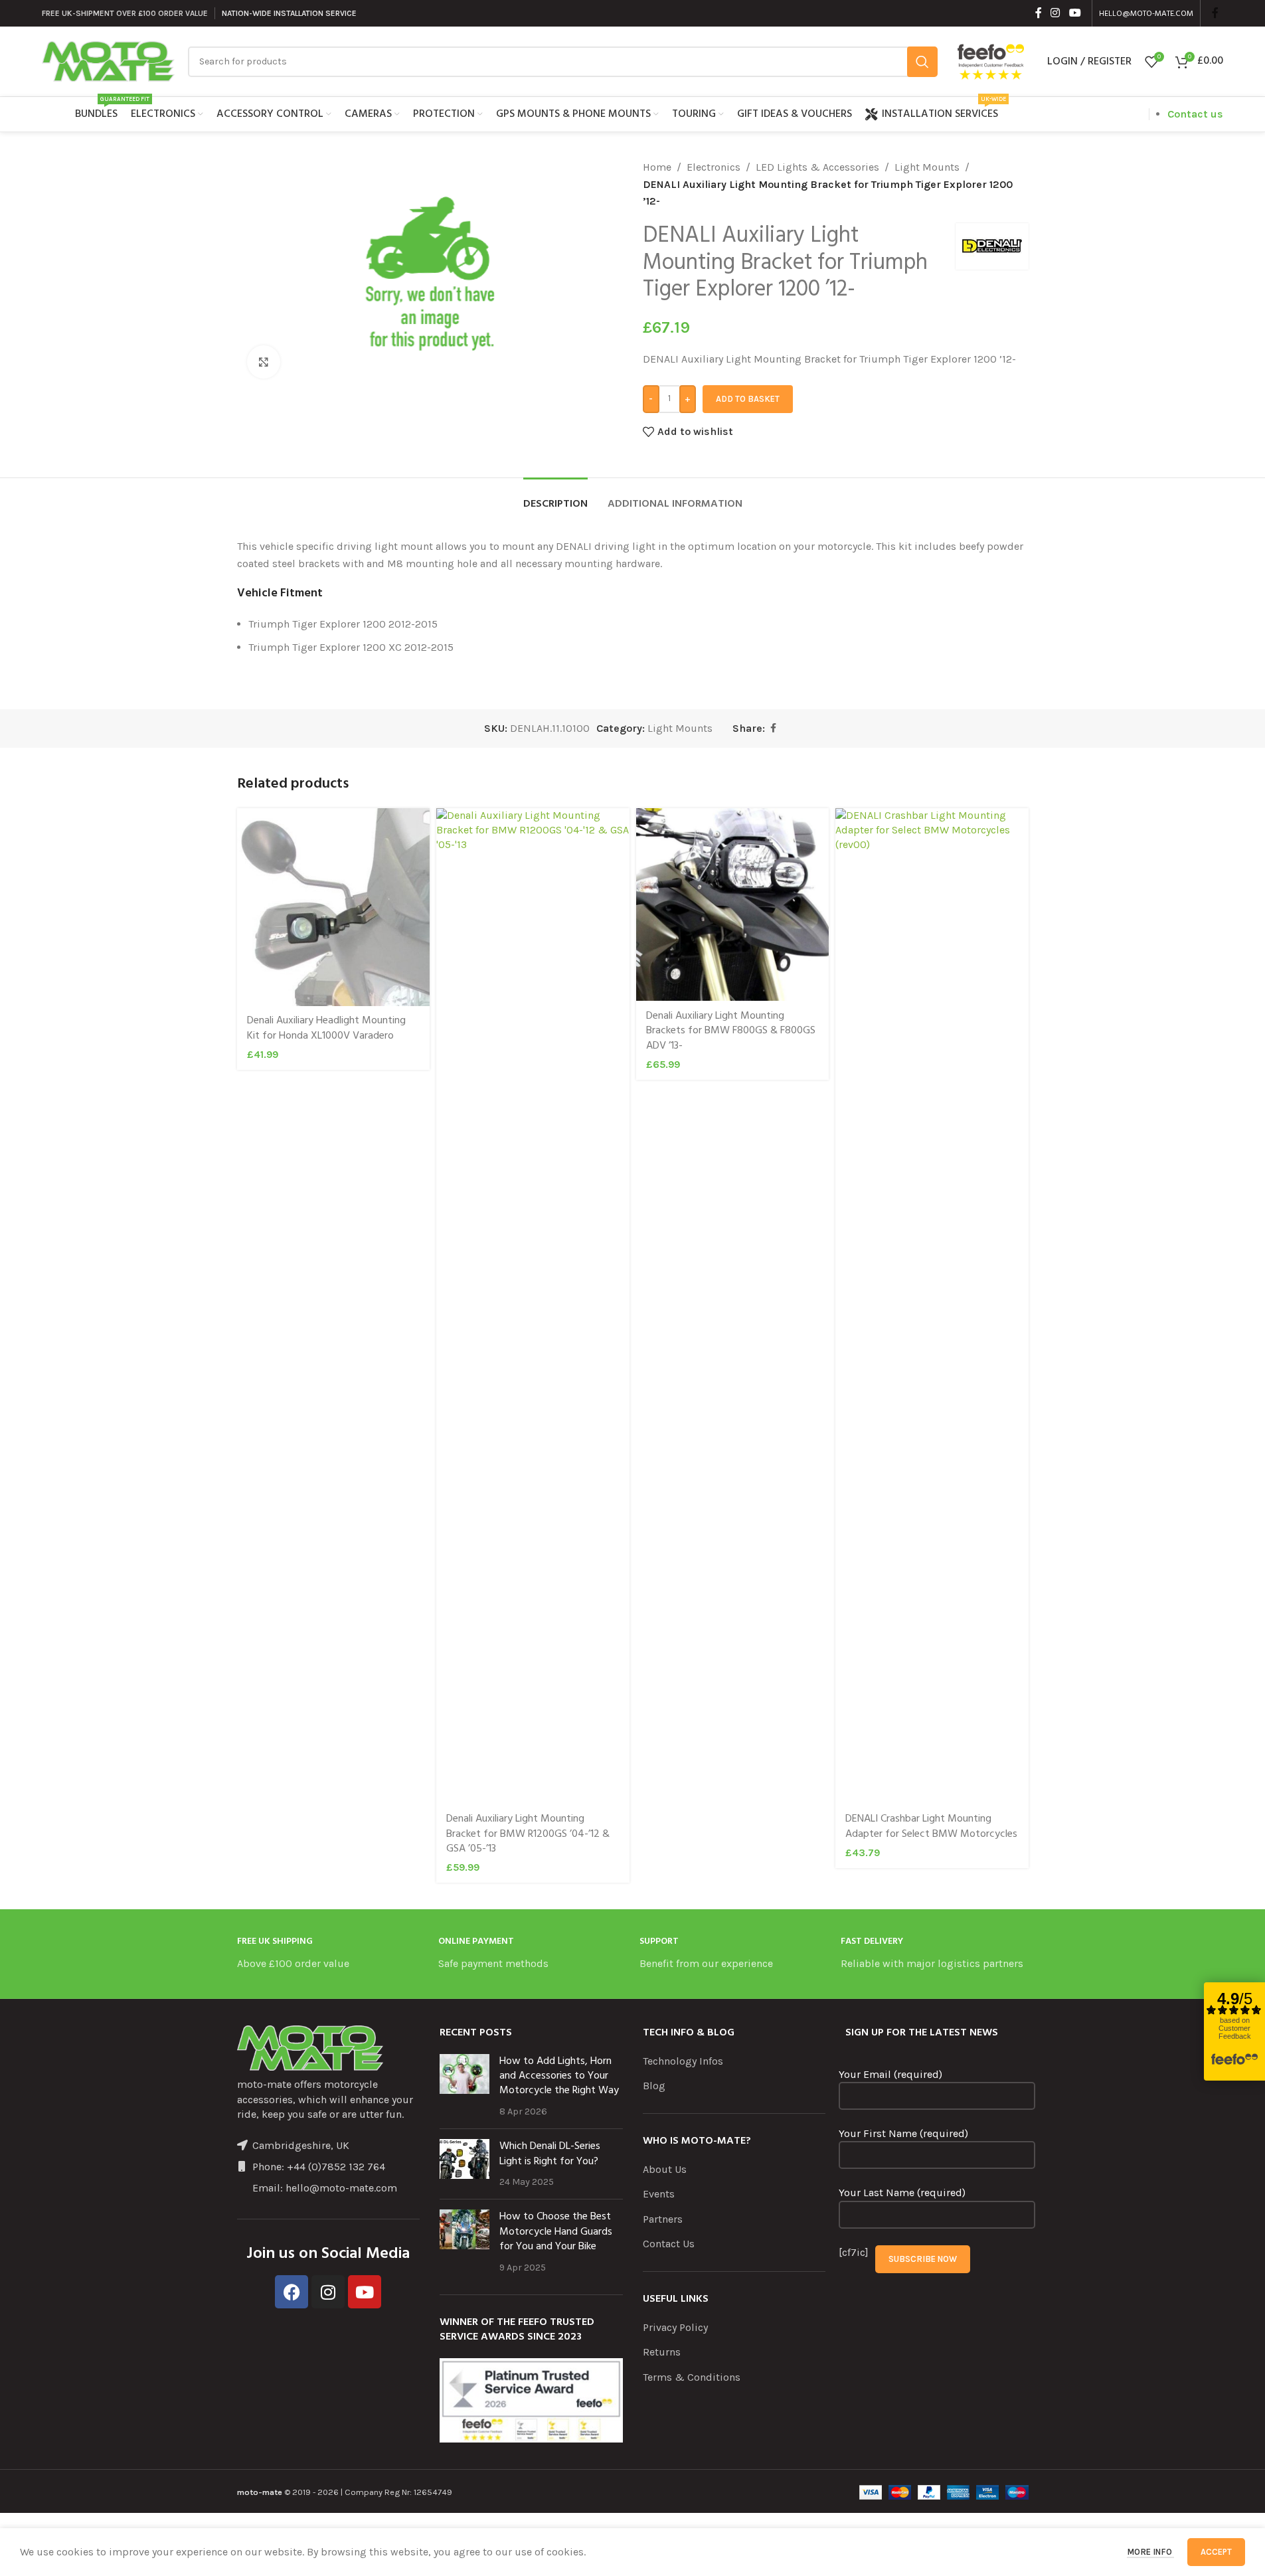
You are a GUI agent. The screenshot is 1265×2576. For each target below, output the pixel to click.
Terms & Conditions (692, 2377)
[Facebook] (292, 2292)
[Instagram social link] (1055, 13)
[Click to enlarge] (264, 362)
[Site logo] (108, 60)
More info (1150, 2552)
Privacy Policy (675, 2327)
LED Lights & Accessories (817, 167)
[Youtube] (365, 2292)
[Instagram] (328, 2292)
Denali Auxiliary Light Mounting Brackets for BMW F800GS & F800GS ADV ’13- (731, 1031)
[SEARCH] (922, 62)
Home (657, 167)
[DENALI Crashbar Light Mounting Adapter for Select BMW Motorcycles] (932, 1306)
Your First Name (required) (903, 2133)
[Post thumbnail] (464, 2087)
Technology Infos (683, 2061)
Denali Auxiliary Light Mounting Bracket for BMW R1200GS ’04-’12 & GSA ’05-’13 (528, 1834)
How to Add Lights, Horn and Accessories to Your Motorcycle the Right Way (559, 2076)
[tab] (555, 498)
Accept (1216, 2552)
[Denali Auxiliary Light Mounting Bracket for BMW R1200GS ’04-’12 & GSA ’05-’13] (533, 1306)
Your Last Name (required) (902, 2192)
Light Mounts (927, 167)
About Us (665, 2169)
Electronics (714, 167)
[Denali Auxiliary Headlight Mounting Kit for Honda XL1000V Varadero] (334, 907)
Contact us (1195, 114)
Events (659, 2194)
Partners (663, 2219)
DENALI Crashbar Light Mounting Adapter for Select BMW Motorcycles (931, 1826)
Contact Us (669, 2244)
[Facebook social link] (1039, 13)
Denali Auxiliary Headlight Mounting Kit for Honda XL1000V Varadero (326, 1028)
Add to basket (748, 399)
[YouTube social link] (1075, 13)
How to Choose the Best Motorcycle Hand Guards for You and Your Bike (556, 2232)
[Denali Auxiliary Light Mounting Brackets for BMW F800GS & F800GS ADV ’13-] (733, 905)
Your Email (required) (890, 2074)
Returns (662, 2352)
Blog (654, 2086)
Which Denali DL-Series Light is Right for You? (550, 2154)
